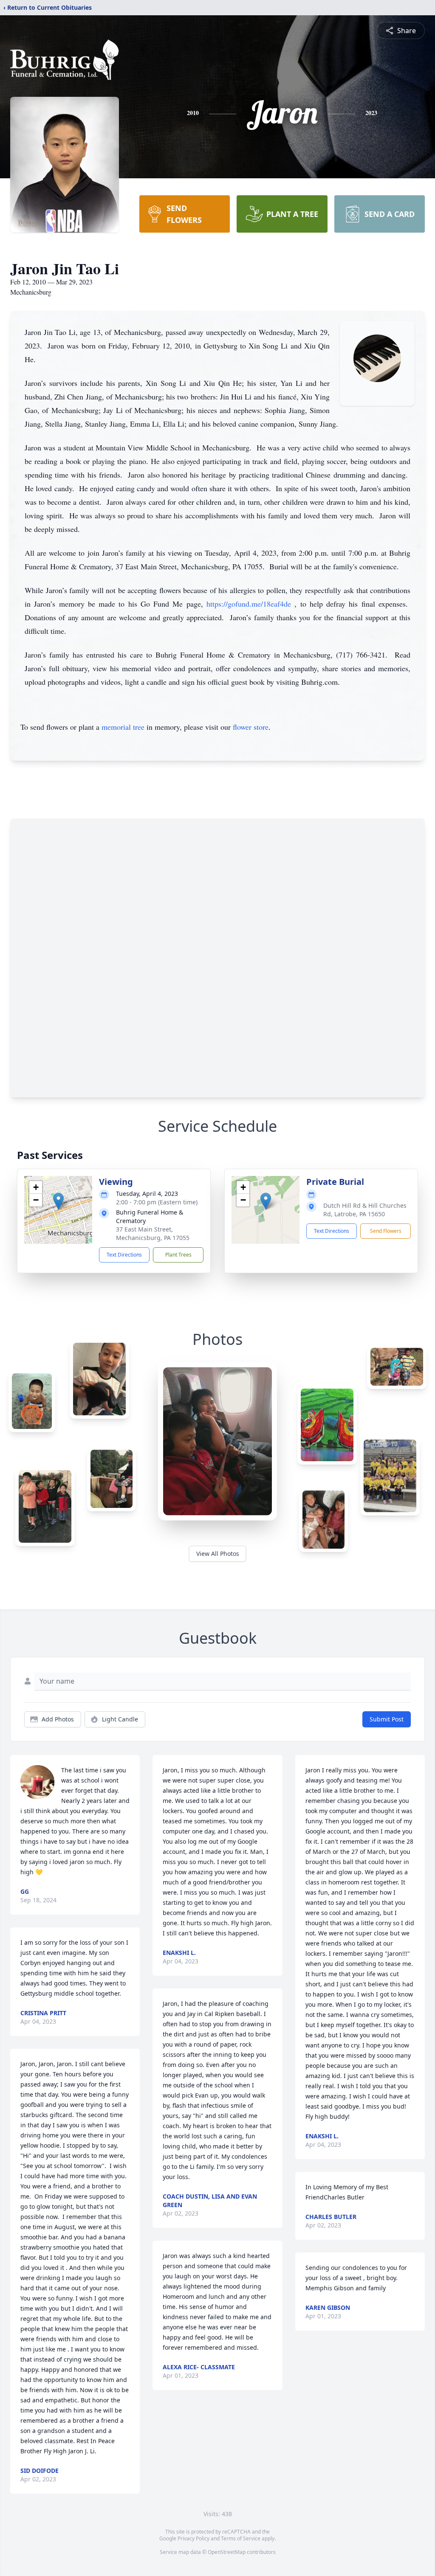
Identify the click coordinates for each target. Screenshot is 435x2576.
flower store (251, 727)
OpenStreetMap (227, 2552)
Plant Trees (178, 1255)
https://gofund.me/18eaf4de (250, 604)
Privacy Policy (193, 2538)
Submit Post (387, 1719)
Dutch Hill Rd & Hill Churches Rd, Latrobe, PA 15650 (365, 1210)
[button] (58, 1201)
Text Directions (124, 1255)
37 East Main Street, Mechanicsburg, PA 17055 (153, 1233)
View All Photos (218, 1554)
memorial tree (123, 727)
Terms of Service (241, 2538)
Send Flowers (386, 1231)
